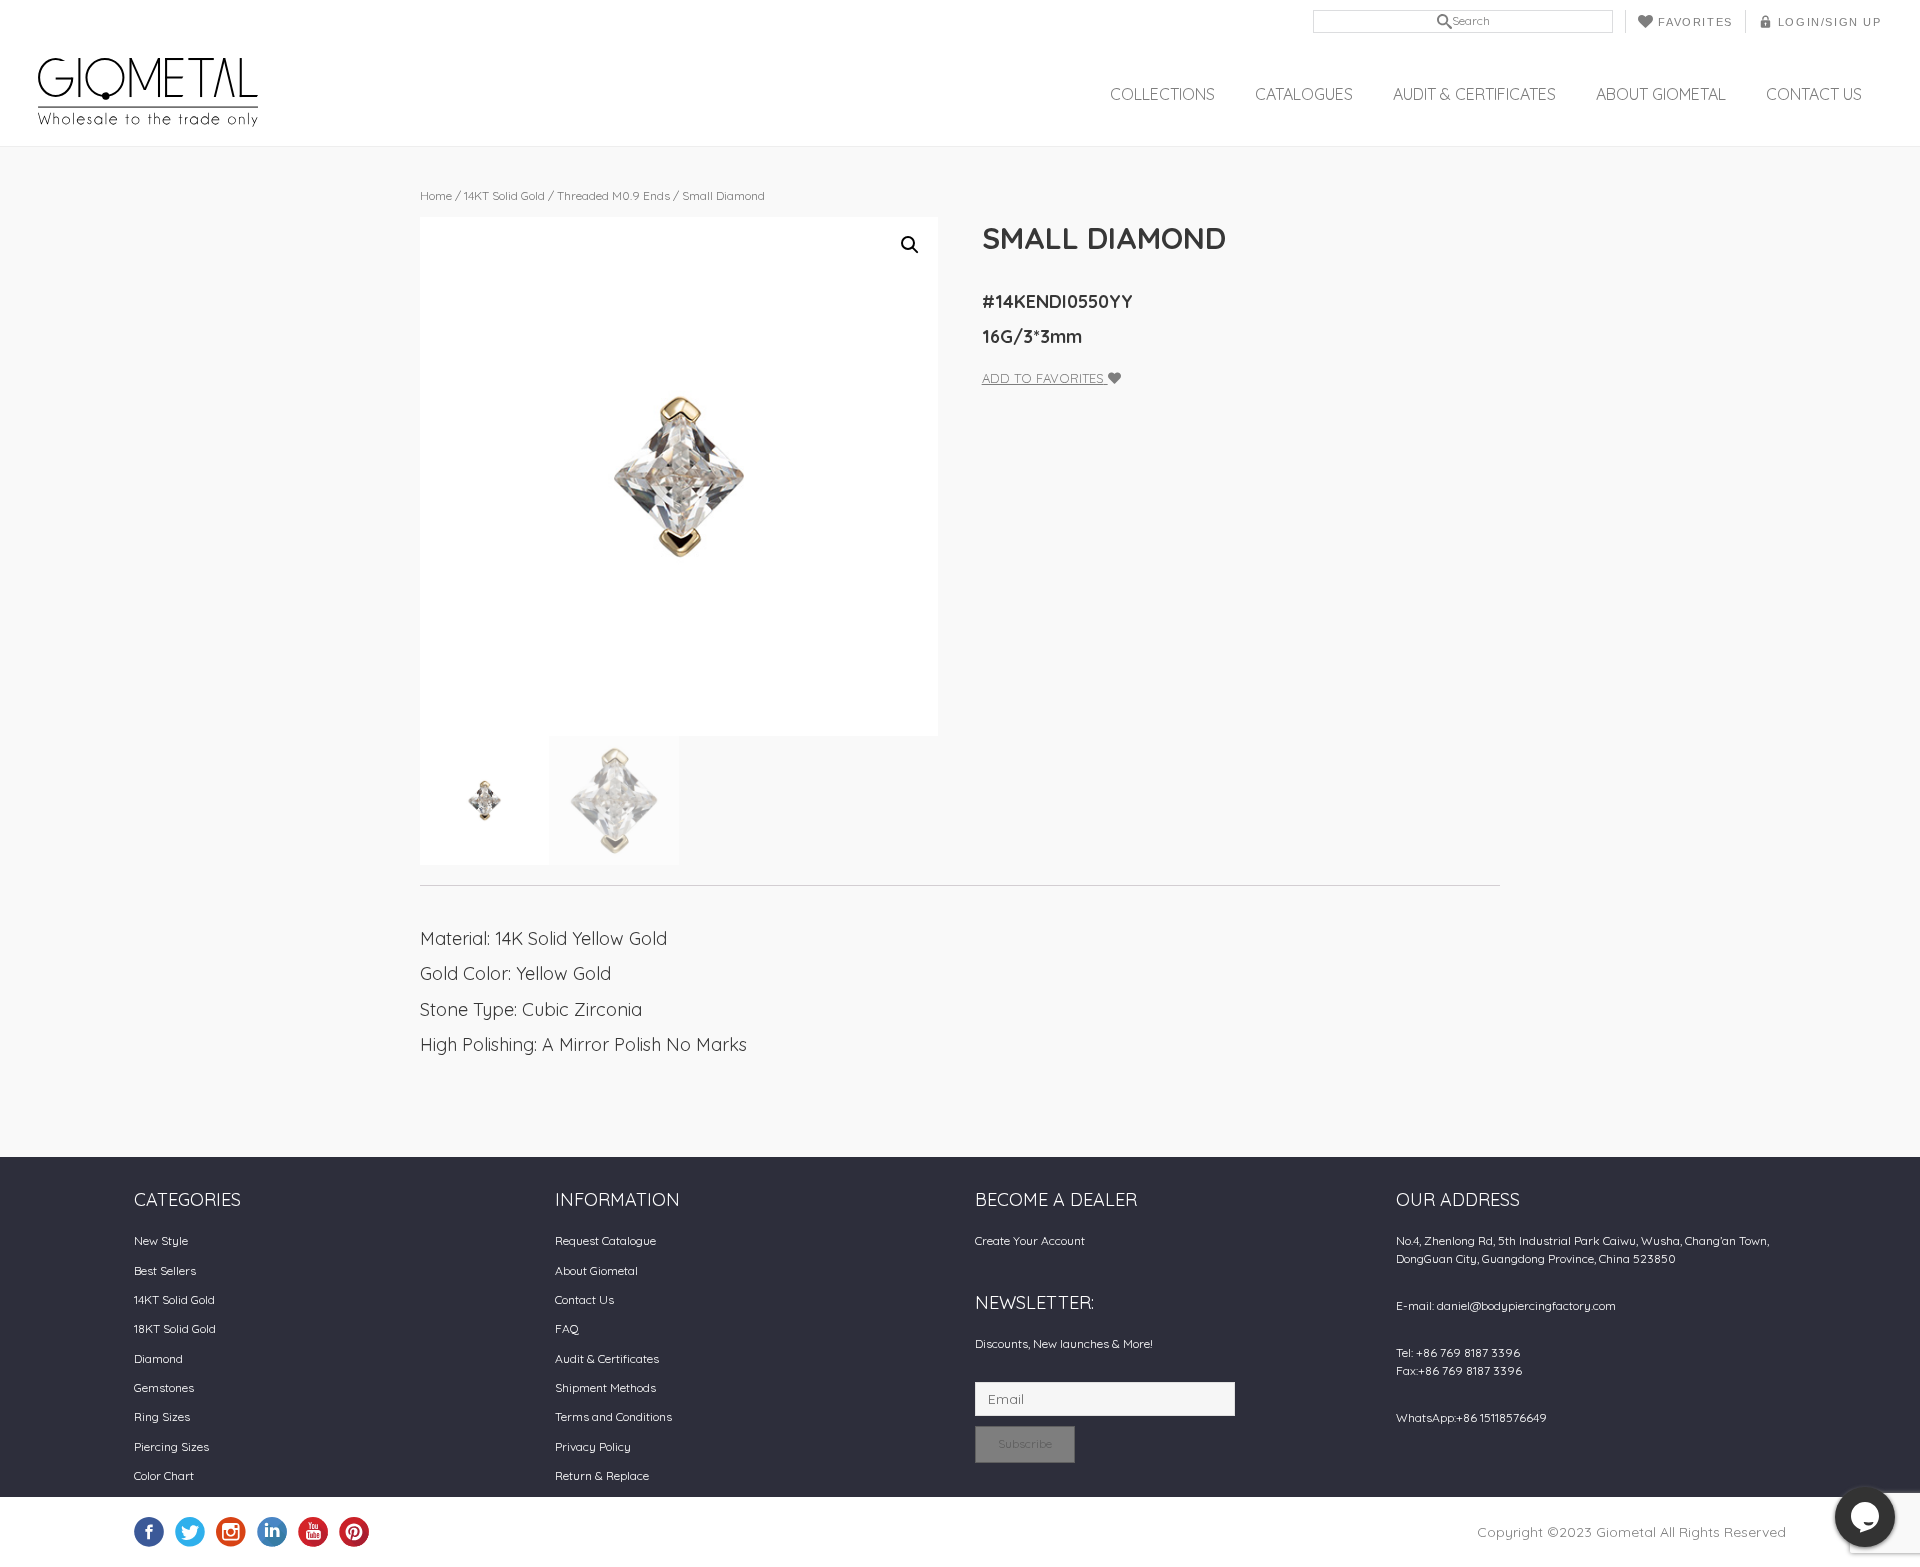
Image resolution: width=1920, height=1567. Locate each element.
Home (436, 195)
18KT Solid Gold (175, 1328)
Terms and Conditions (613, 1416)
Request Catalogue (605, 1240)
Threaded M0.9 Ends (613, 195)
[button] (910, 245)
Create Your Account (1030, 1240)
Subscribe (1025, 1443)
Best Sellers (165, 1270)
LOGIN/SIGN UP (1830, 22)
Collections (1162, 94)
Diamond (158, 1358)
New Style (161, 1240)
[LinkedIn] (272, 1530)
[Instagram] (231, 1530)
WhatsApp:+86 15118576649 (1471, 1417)
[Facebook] (149, 1530)
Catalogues (1304, 94)
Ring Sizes (162, 1416)
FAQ (567, 1328)
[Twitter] (190, 1530)
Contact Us (1814, 94)
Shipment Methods (605, 1387)
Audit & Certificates (1474, 94)
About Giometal (1661, 94)
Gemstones (164, 1387)
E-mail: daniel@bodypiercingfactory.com (1506, 1305)
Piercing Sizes (171, 1446)
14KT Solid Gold (504, 195)
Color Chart (164, 1475)
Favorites (1695, 22)
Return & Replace (602, 1475)
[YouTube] (313, 1530)
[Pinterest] (354, 1530)
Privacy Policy (593, 1446)
